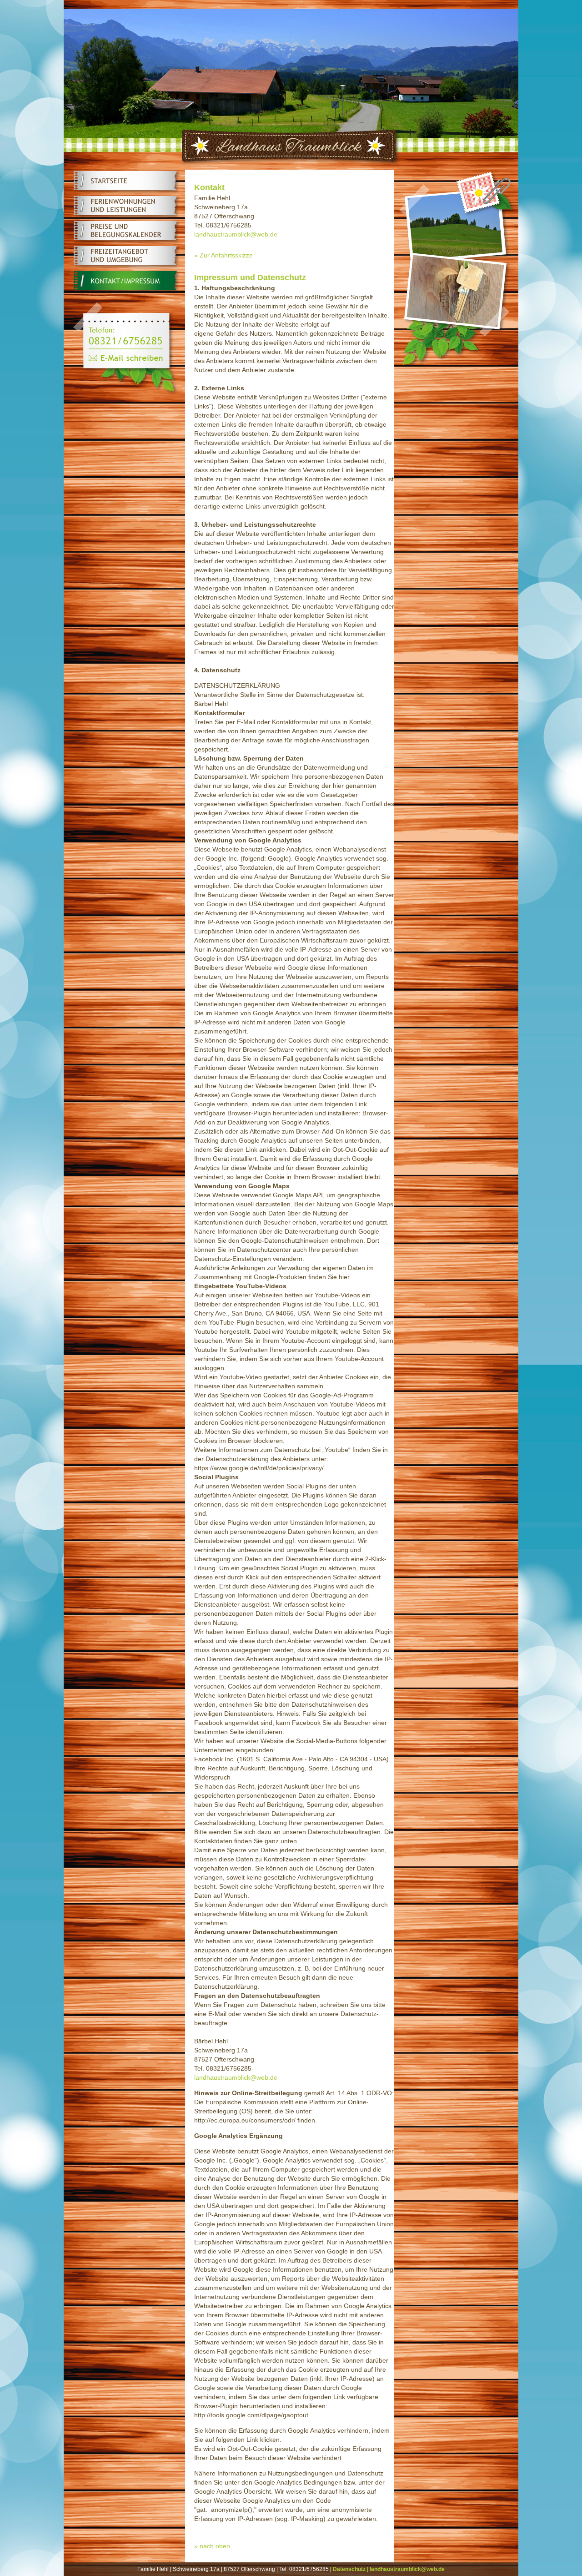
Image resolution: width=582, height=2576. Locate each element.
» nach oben (212, 2546)
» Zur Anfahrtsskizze (223, 255)
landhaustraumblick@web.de (236, 234)
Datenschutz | (351, 2569)
